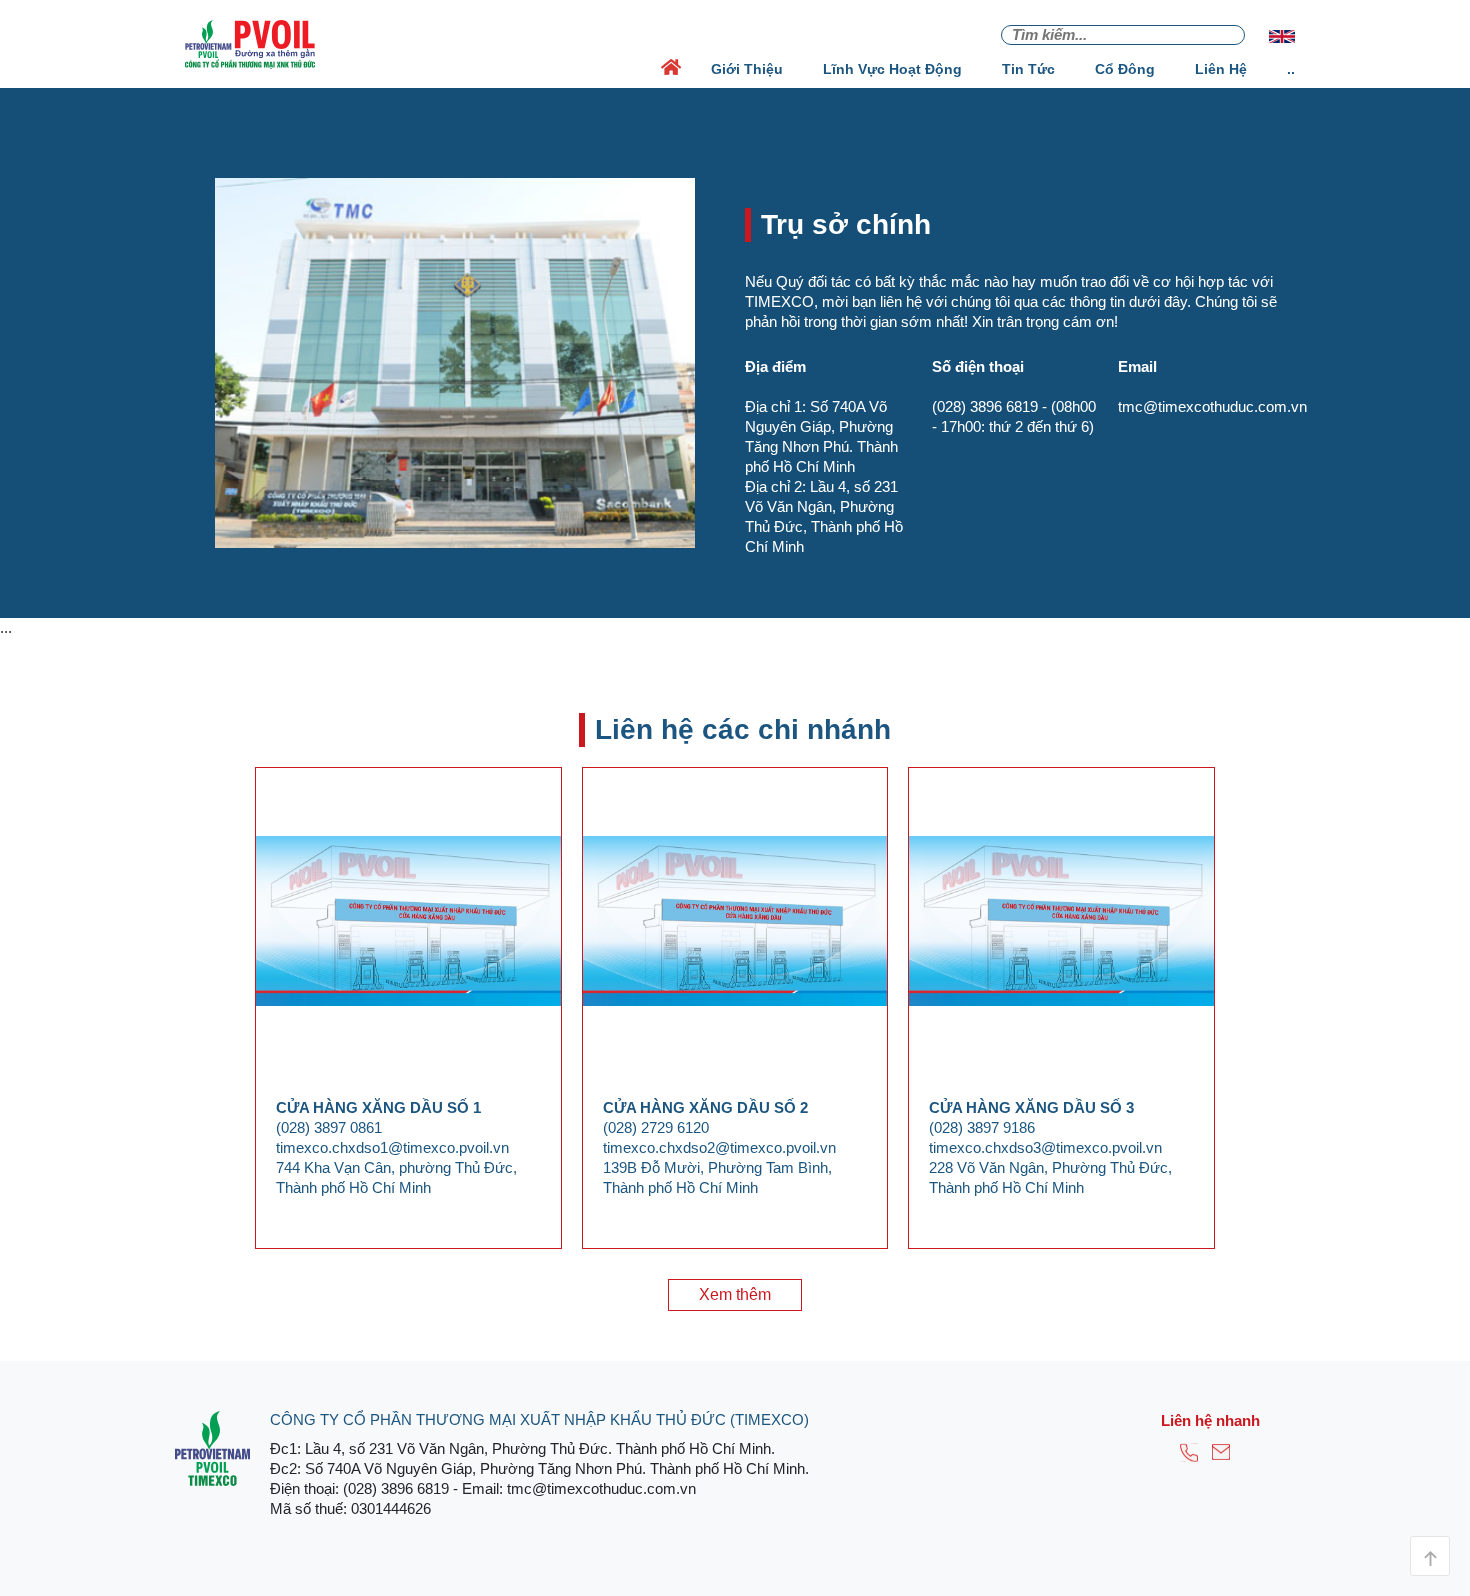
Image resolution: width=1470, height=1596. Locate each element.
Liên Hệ (1221, 69)
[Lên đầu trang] (1430, 1556)
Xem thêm (735, 1294)
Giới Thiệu (747, 69)
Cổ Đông (1125, 69)
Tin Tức (1028, 69)
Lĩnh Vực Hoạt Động (892, 69)
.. (1291, 69)
